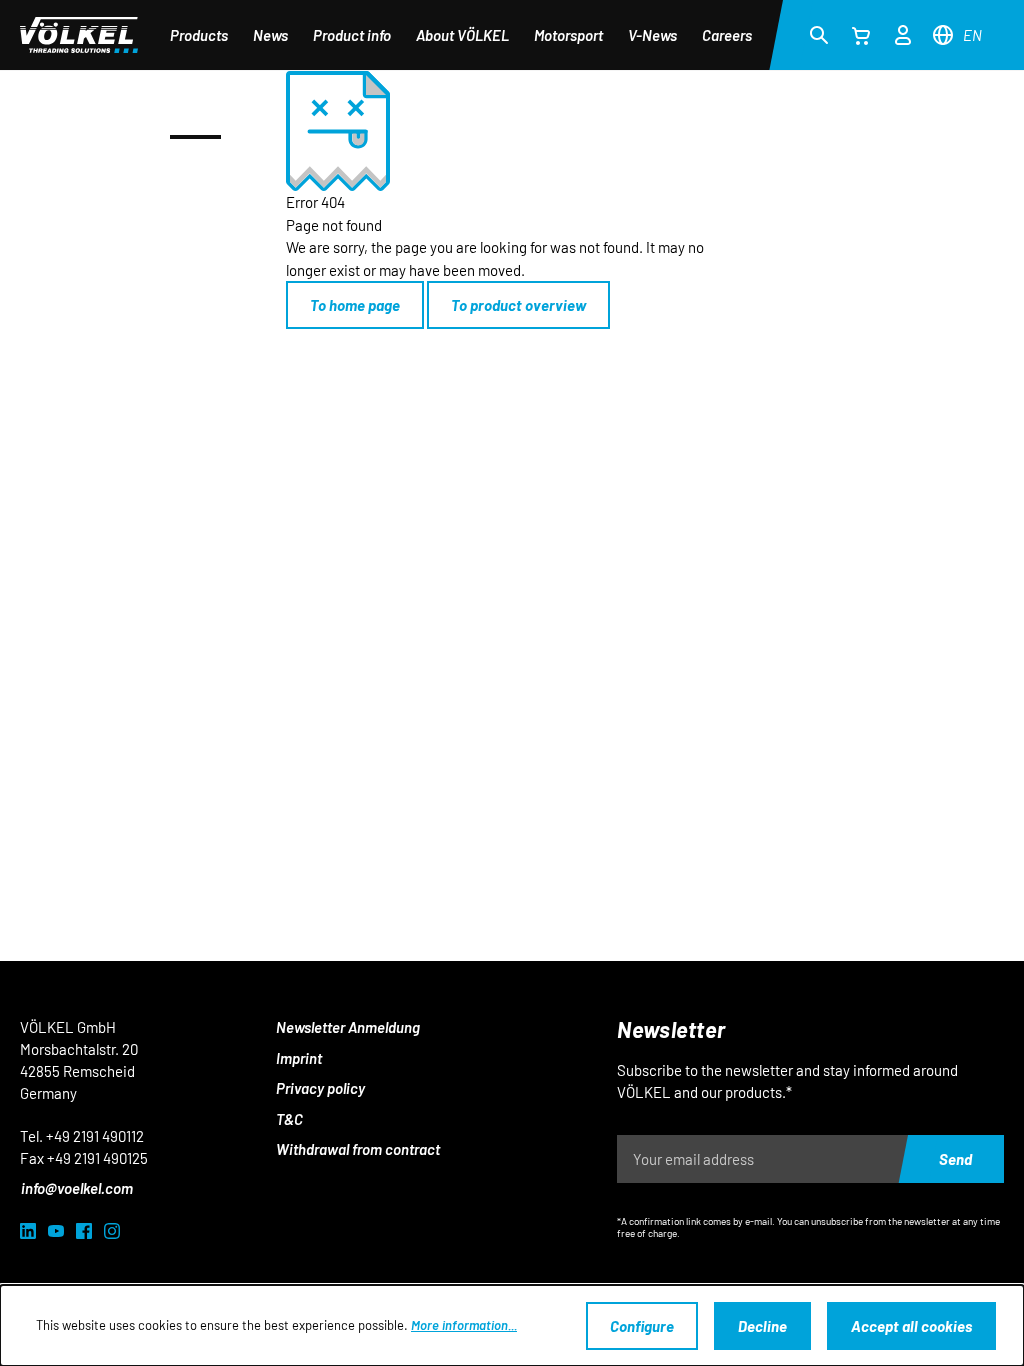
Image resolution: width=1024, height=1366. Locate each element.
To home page (355, 305)
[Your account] (903, 32)
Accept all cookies (911, 1326)
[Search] (819, 34)
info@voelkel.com (77, 1188)
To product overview (518, 305)
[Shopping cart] (861, 35)
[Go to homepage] (79, 35)
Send (955, 1159)
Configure (642, 1326)
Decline (762, 1326)
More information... (464, 1325)
